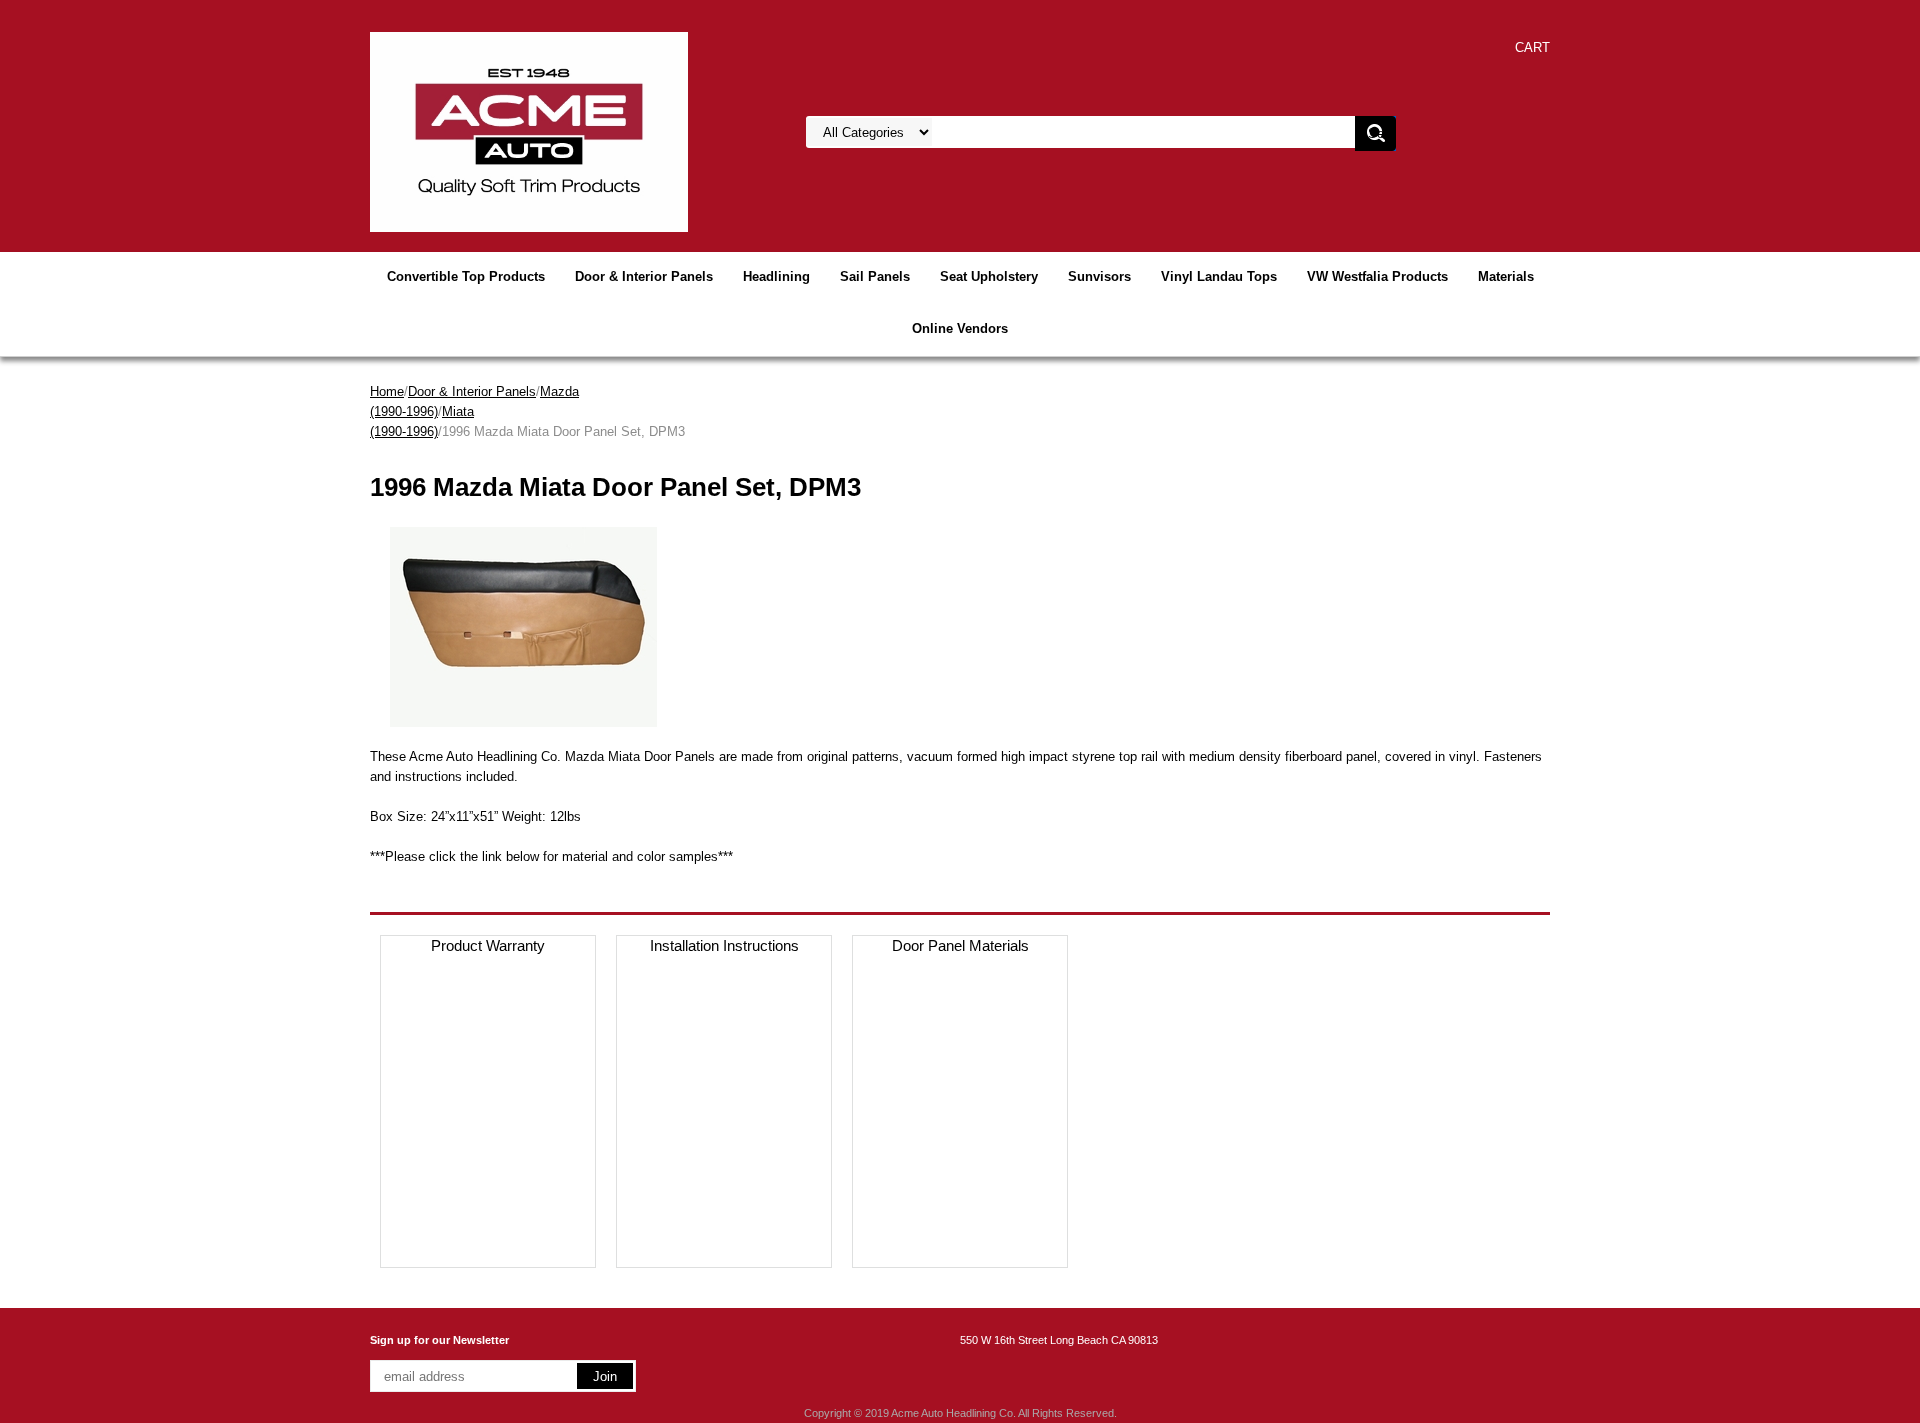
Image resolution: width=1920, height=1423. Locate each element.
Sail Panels (875, 276)
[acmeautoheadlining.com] (529, 130)
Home (387, 391)
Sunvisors (1099, 276)
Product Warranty (488, 945)
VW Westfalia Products (1377, 276)
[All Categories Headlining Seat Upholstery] (1051, 132)
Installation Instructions (724, 945)
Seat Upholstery (989, 276)
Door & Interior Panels (644, 276)
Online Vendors (960, 328)
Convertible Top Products (466, 276)
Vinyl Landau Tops (1219, 276)
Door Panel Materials (960, 945)
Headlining (776, 276)
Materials (1506, 276)
